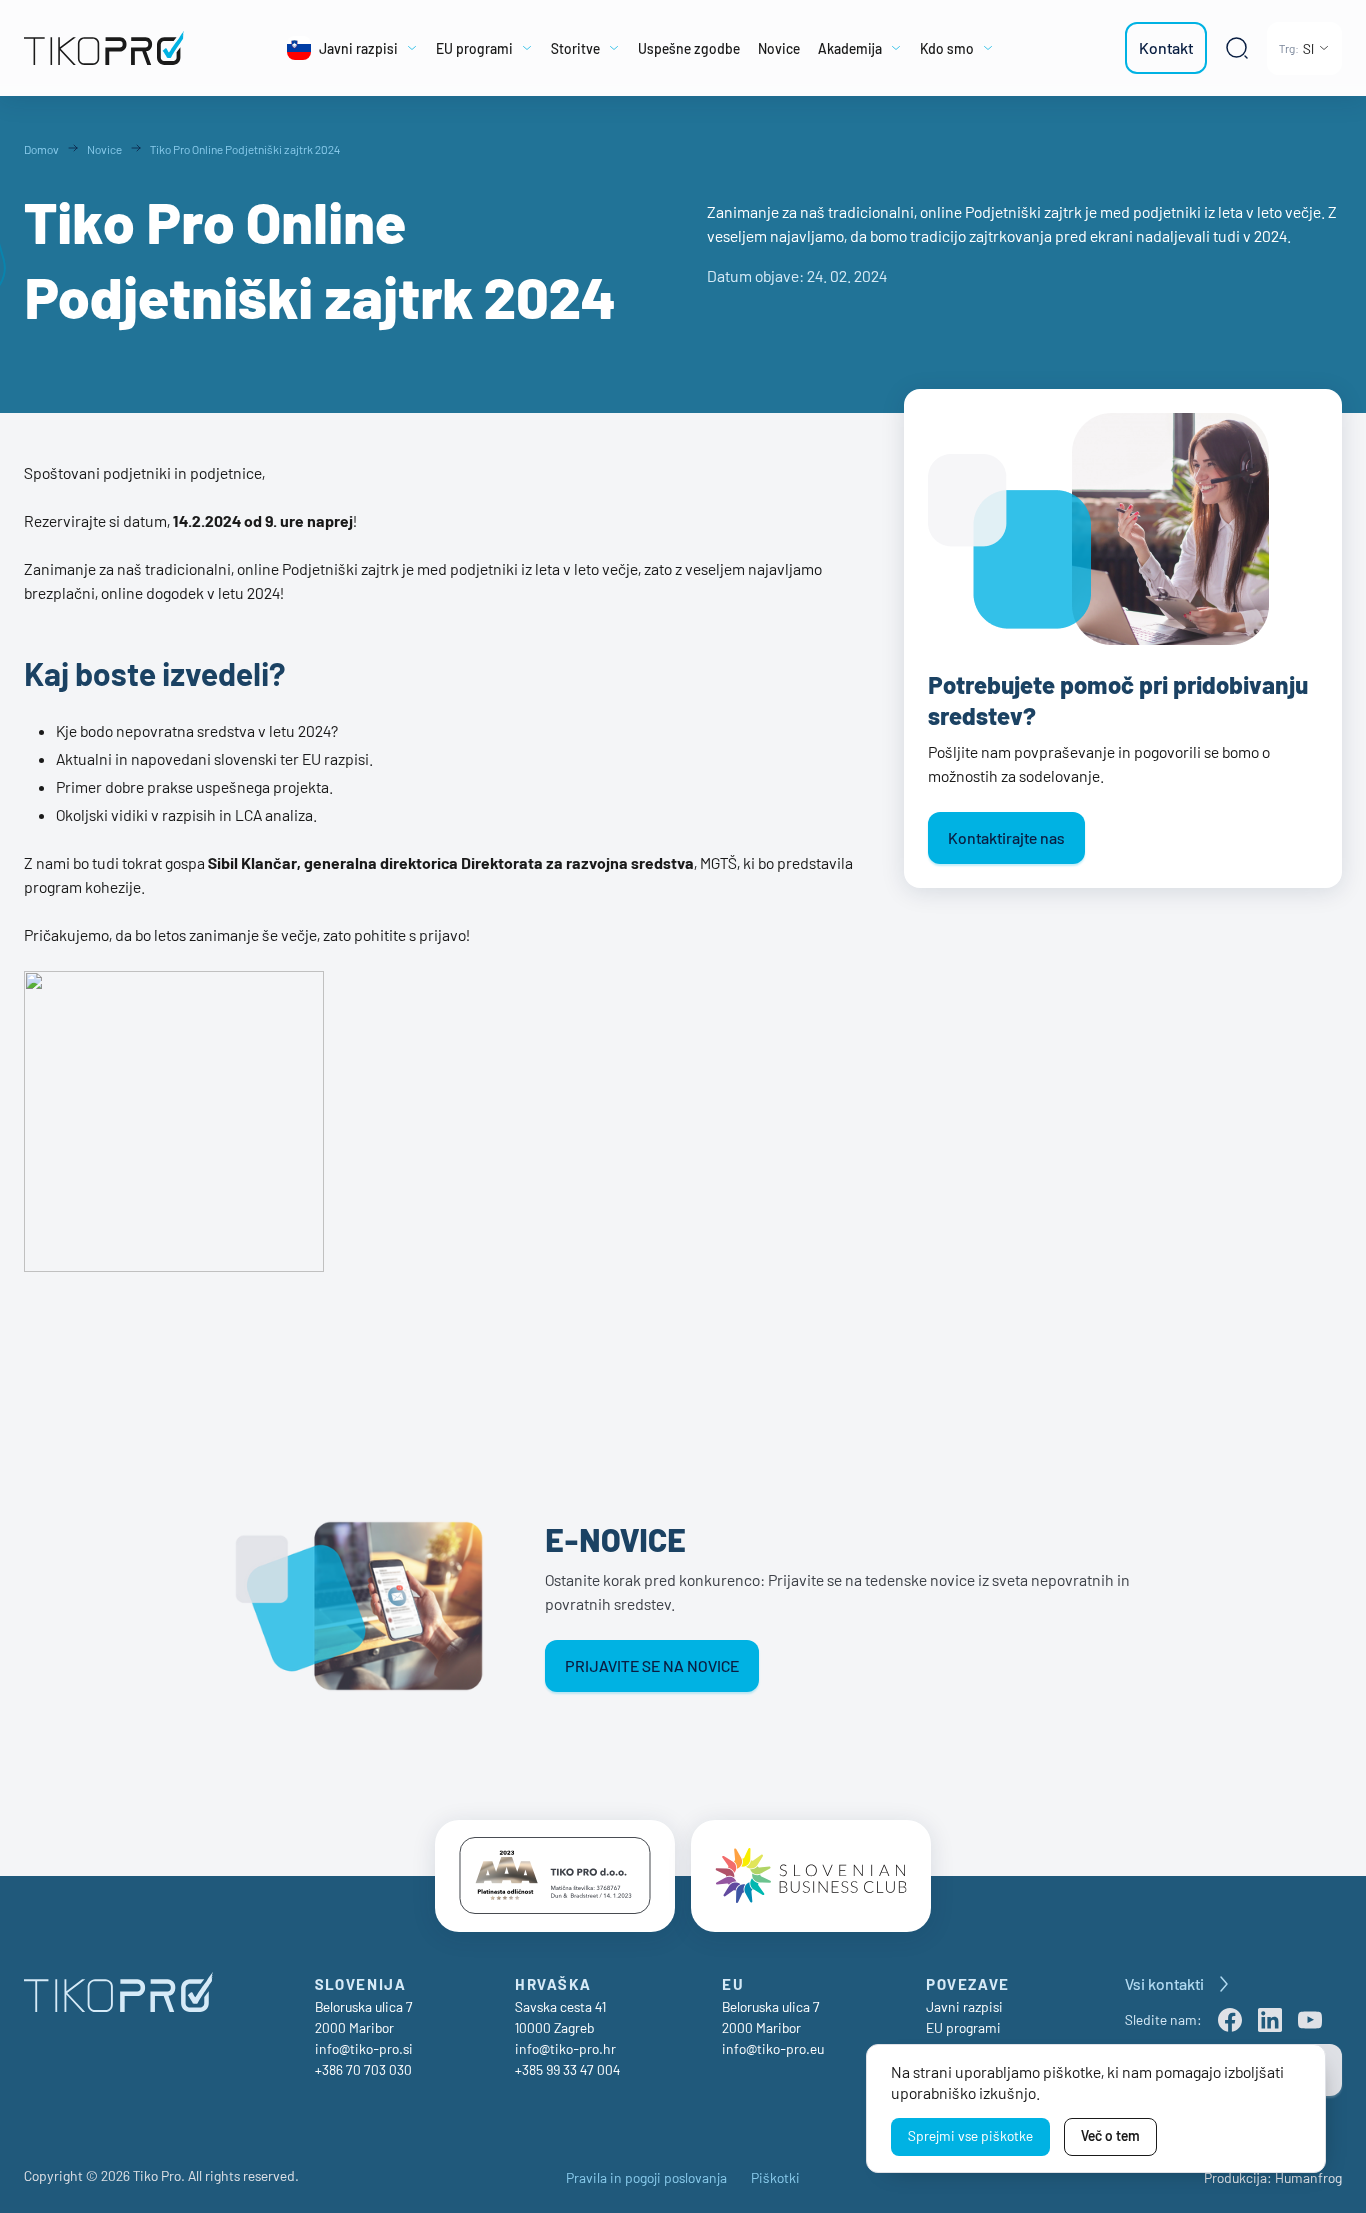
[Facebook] (1230, 2020)
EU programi (963, 2027)
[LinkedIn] (1270, 2020)
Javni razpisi (964, 2006)
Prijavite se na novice (652, 1665)
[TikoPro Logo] (109, 48)
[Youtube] (1310, 2020)
